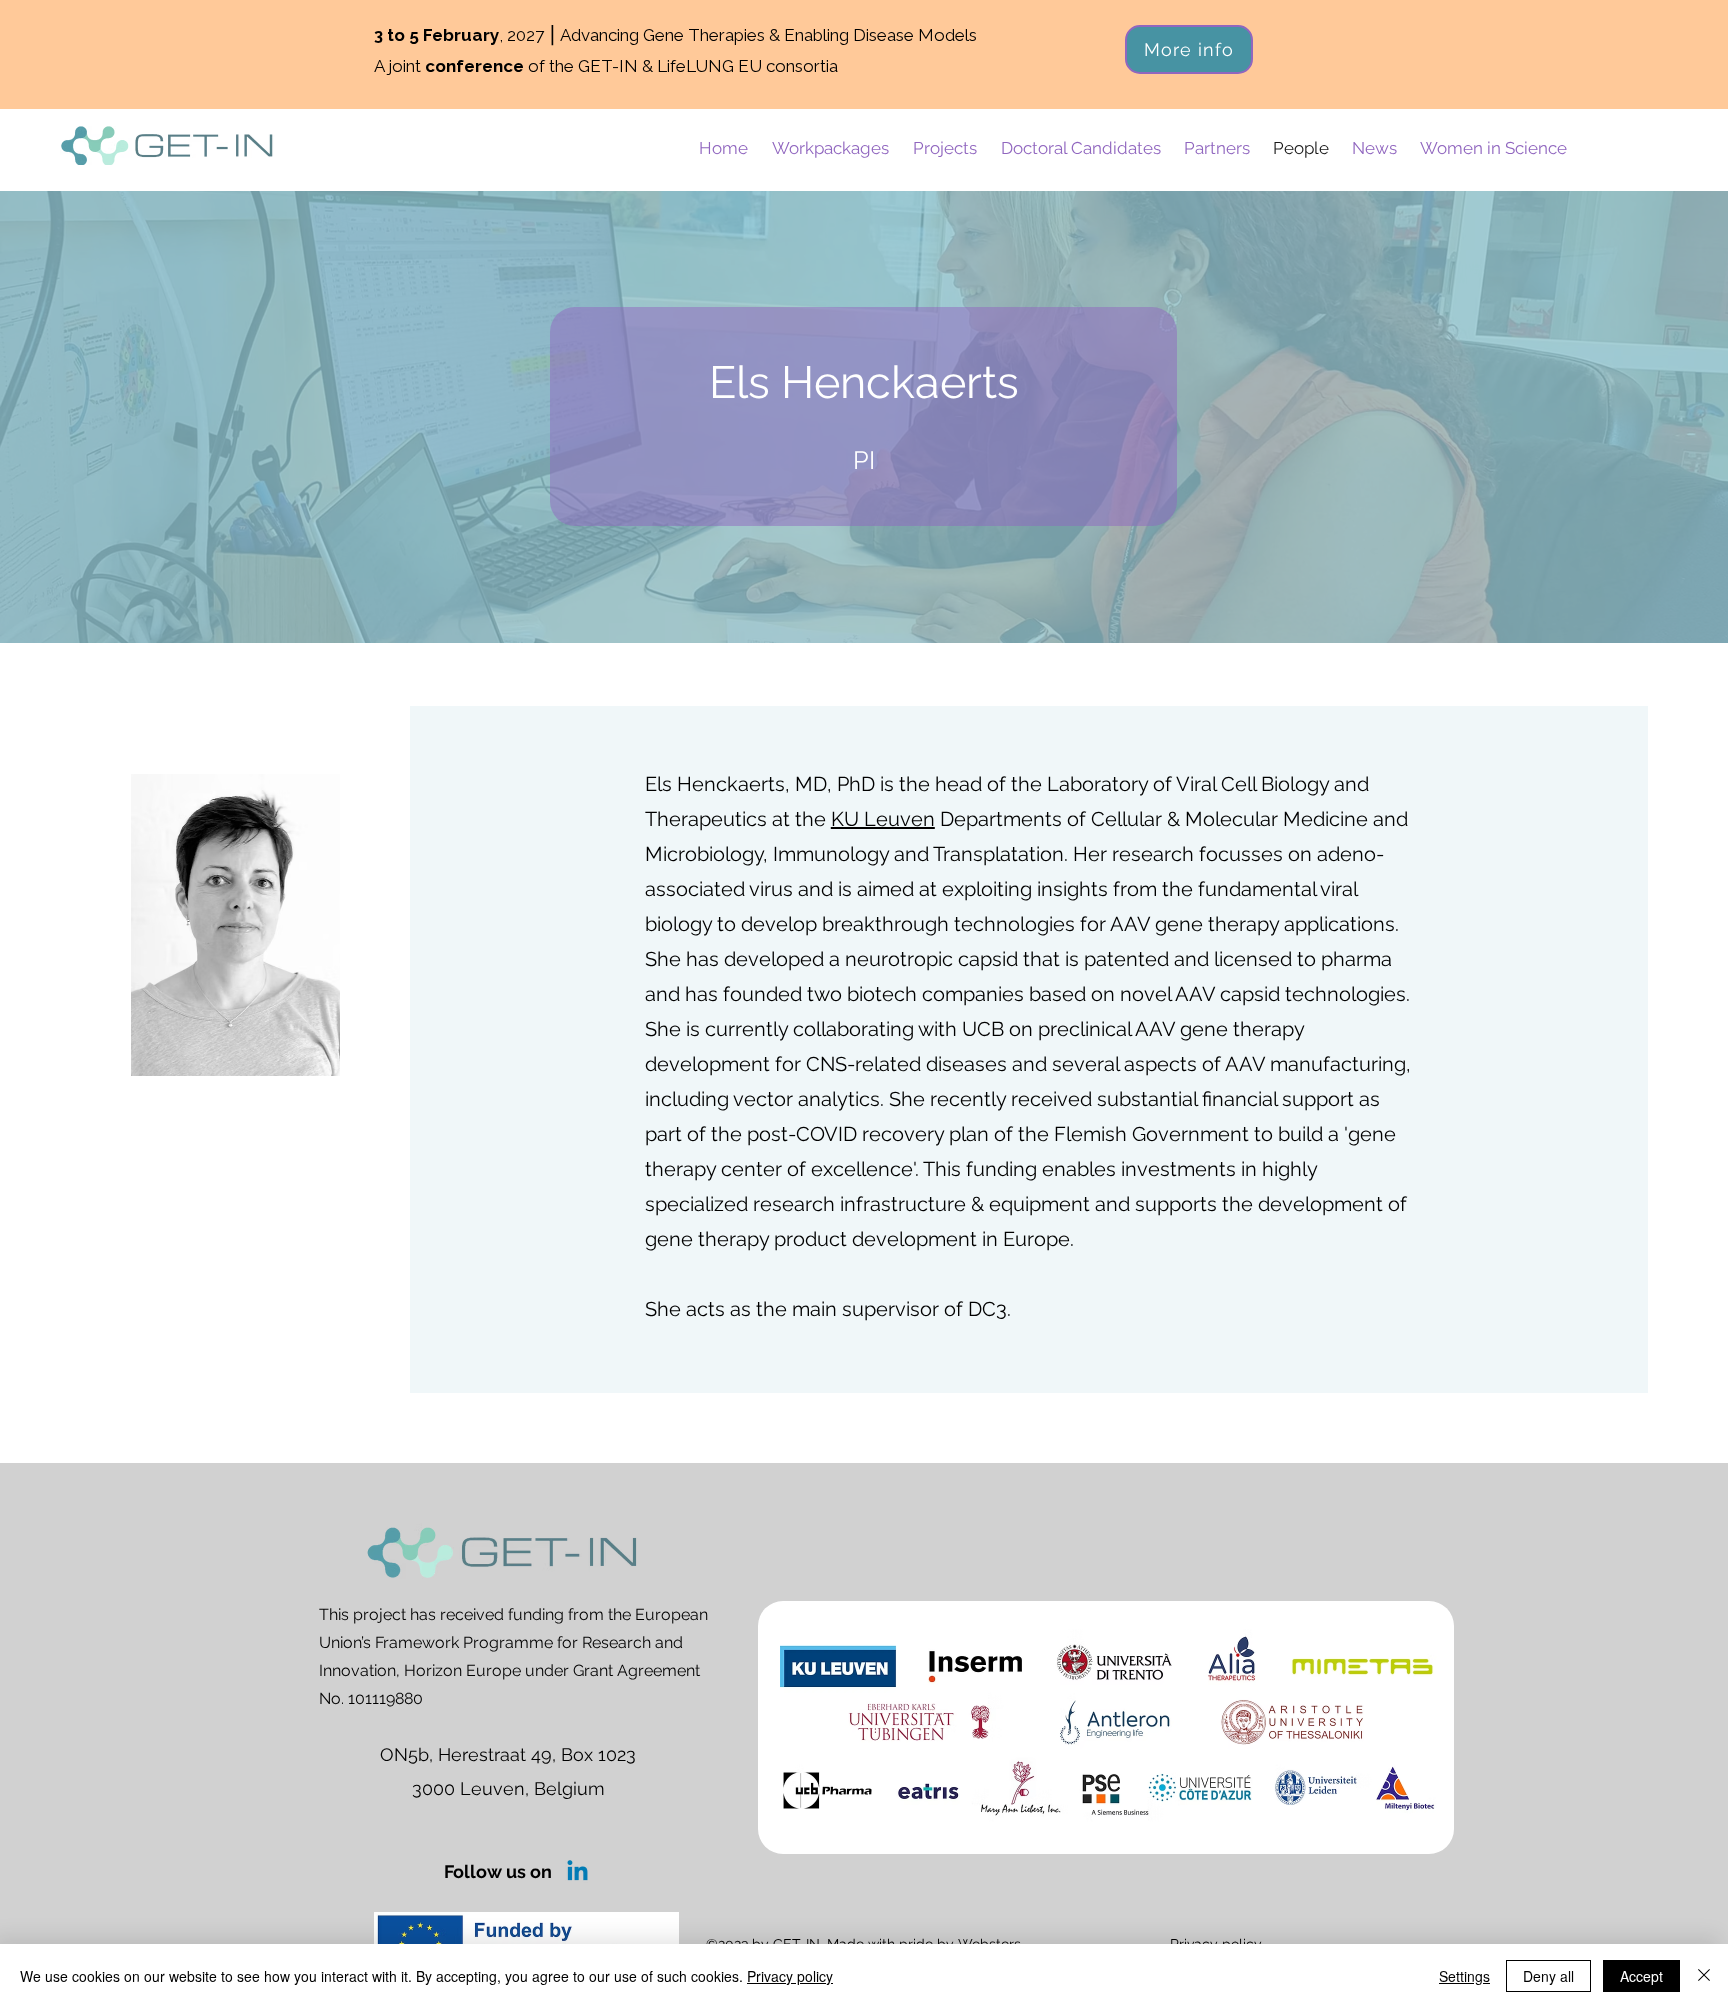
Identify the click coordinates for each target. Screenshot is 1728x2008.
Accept (1641, 1976)
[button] (830, 148)
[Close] (1704, 1976)
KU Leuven (883, 819)
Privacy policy (790, 1976)
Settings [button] (1464, 1976)
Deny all (1548, 1976)
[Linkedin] (577, 1872)
